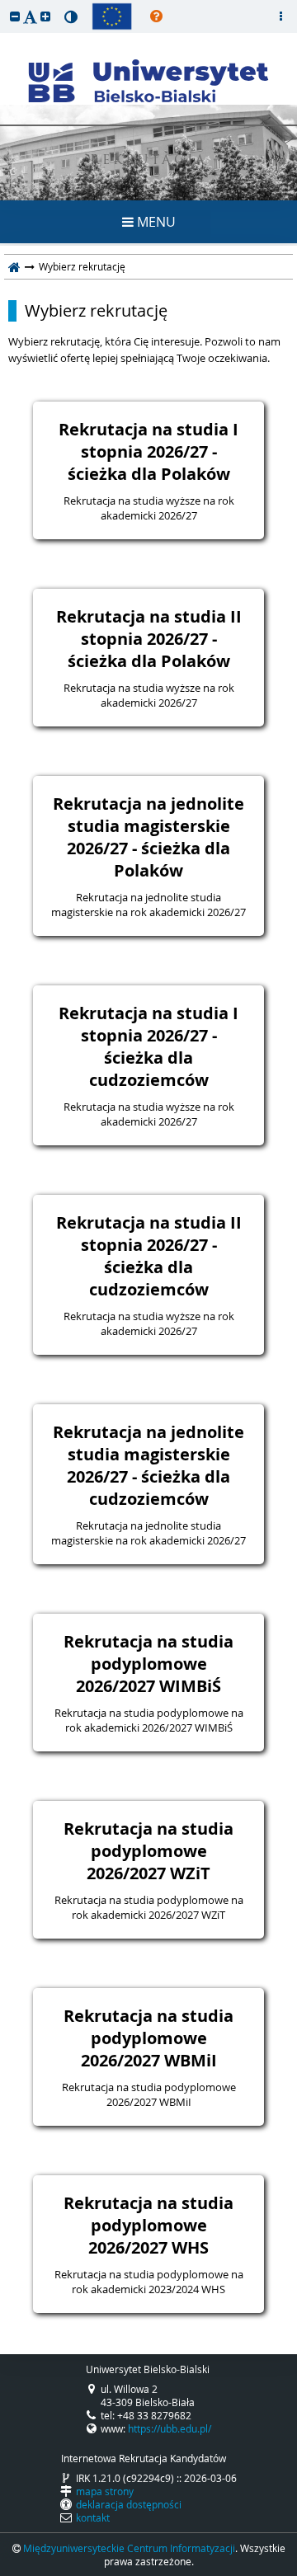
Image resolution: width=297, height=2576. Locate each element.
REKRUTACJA (149, 161)
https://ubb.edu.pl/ (170, 2428)
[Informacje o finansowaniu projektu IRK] (112, 16)
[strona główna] (14, 266)
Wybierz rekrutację (96, 311)
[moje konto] (280, 16)
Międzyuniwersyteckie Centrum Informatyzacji (129, 2548)
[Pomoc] (156, 16)
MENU (155, 222)
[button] (15, 16)
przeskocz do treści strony (4, 4)
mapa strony (105, 2491)
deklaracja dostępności (129, 2504)
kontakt (93, 2517)
